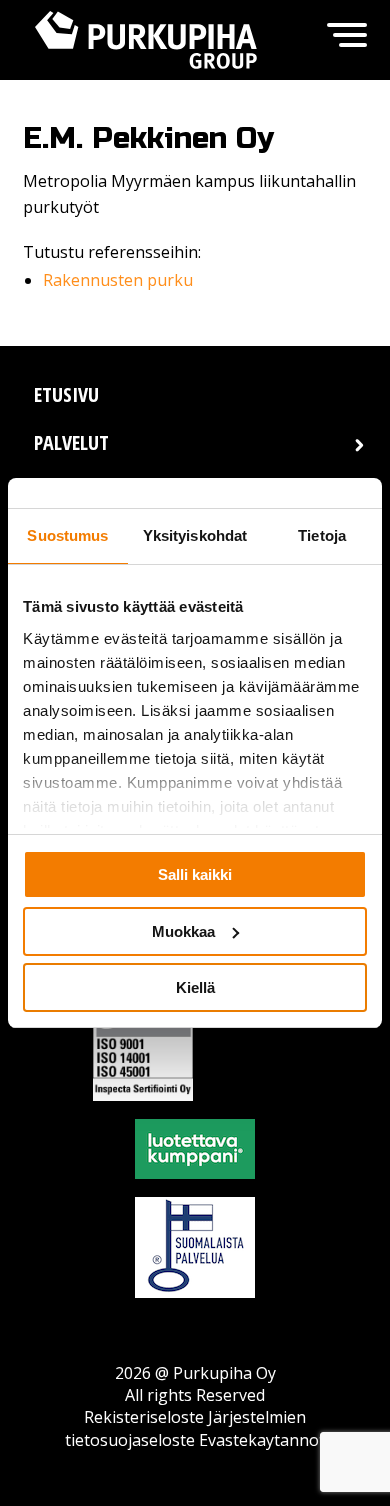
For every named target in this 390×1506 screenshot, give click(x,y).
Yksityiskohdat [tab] (195, 535)
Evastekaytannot (262, 1440)
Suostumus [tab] (67, 535)
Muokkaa (183, 931)
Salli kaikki (195, 874)
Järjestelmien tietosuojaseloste (185, 1428)
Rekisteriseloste (144, 1417)
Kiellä (195, 987)
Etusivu (66, 394)
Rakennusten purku (118, 280)
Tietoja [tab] (322, 535)
